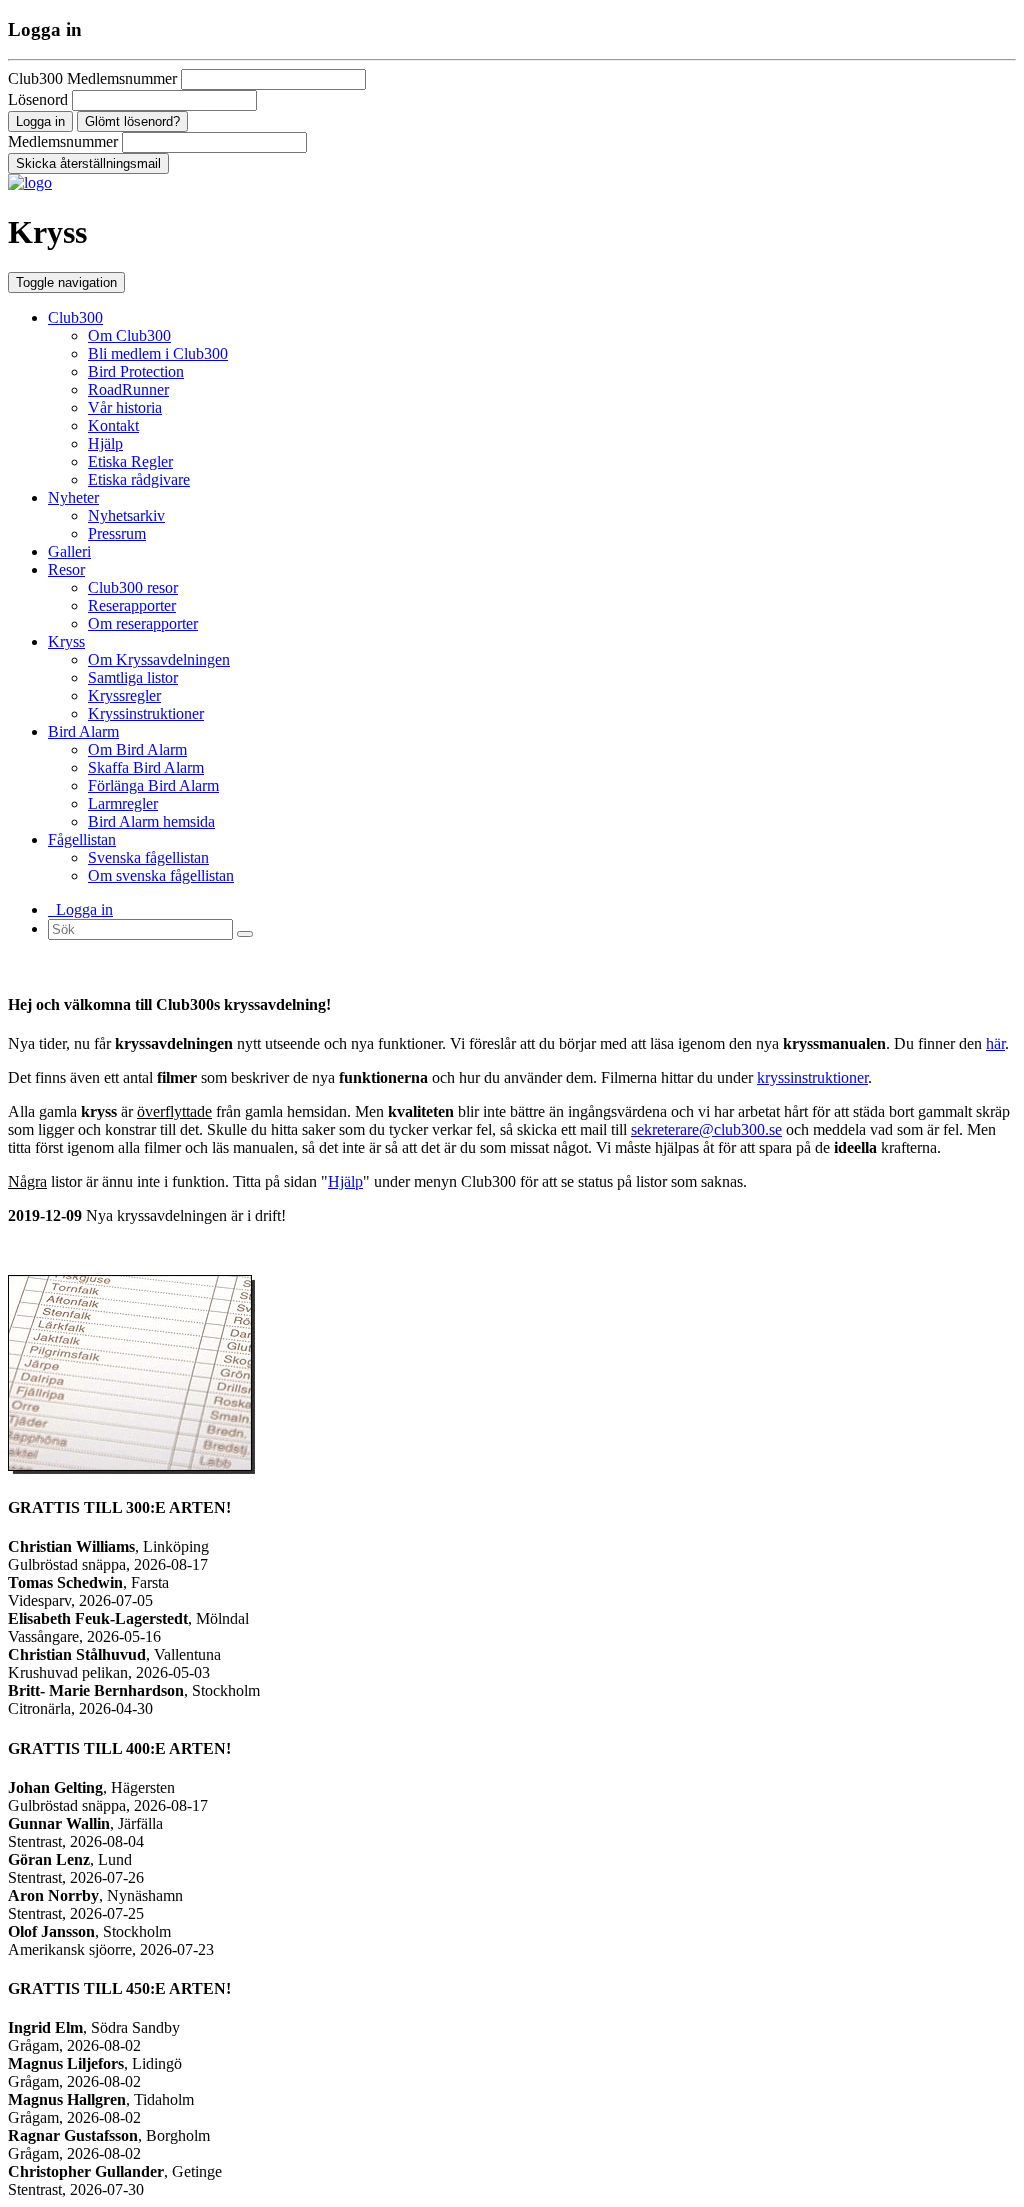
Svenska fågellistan (148, 857)
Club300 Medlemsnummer (92, 78)
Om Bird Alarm (137, 749)
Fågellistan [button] (82, 839)
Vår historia (125, 407)
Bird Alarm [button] (83, 731)
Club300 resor (133, 587)
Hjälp (105, 443)
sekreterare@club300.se (706, 1129)
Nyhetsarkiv (126, 515)
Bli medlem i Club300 (158, 353)
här (995, 1043)
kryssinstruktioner (812, 1077)
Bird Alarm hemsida (151, 821)
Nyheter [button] (73, 497)
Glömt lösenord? (132, 121)
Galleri (69, 551)
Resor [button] (66, 569)
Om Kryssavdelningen (159, 659)
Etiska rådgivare (139, 479)
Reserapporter (132, 605)
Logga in (80, 909)
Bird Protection (136, 371)
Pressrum (117, 533)
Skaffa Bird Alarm (146, 767)
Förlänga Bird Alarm (153, 785)
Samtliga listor (133, 677)
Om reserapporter (143, 623)
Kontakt (113, 425)
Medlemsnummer (63, 141)
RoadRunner (128, 389)
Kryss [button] (66, 641)
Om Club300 (129, 335)
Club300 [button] (75, 317)
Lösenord (38, 99)
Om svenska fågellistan (161, 875)
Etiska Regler (130, 461)
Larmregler (123, 803)
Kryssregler (124, 695)
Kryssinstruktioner (146, 713)
